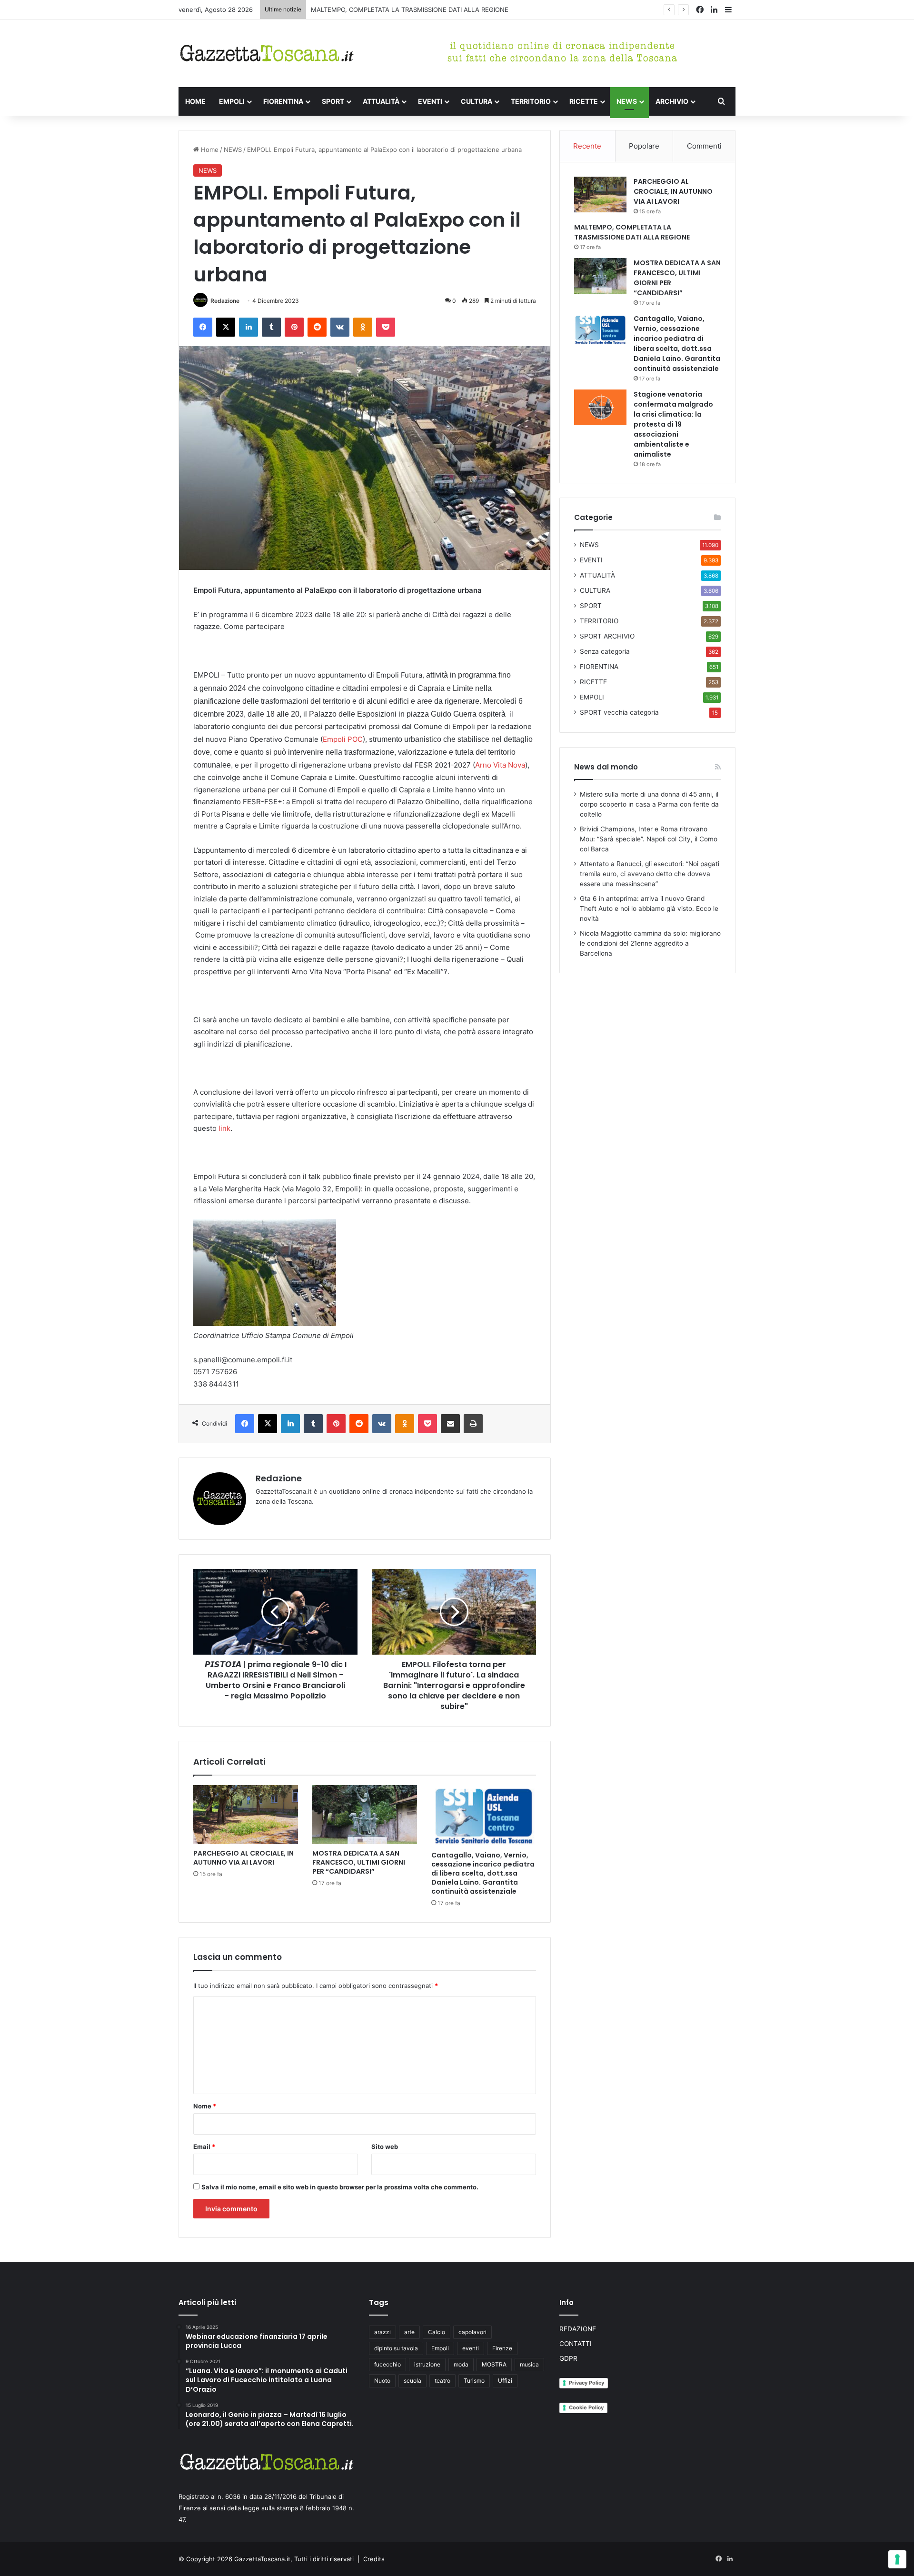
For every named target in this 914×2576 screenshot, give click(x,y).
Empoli (440, 2348)
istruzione (427, 2364)
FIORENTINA (283, 101)
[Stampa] (473, 1424)
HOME (195, 101)
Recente (587, 146)
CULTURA (477, 101)
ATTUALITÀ (381, 101)
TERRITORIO (531, 101)
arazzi (382, 2332)
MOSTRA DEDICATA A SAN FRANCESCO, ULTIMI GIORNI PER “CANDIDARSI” (421, 10)
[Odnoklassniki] (363, 327)
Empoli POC (343, 739)
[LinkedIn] (248, 327)
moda (461, 2364)
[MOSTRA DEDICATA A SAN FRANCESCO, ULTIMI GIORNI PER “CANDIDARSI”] (365, 1815)
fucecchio (387, 2364)
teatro (442, 2381)
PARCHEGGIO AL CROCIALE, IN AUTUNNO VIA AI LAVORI (243, 1858)
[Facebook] (203, 327)
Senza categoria (605, 651)
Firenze (502, 2348)
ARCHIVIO (672, 101)
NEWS (627, 101)
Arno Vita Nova (500, 765)
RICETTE (584, 101)
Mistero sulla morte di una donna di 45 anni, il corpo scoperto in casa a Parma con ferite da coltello (649, 804)
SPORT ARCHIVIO (607, 636)
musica (529, 2364)
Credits (374, 2559)
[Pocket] (386, 327)
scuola (412, 2381)
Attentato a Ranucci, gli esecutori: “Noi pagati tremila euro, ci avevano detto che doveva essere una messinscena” (650, 874)
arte (409, 2332)
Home (209, 150)
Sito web (385, 2147)
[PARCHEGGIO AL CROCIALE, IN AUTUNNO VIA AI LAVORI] (246, 1815)
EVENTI (430, 101)
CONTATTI (576, 2344)
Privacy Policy (586, 2383)
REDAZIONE (578, 2329)
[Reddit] (317, 327)
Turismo (474, 2381)
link (224, 1128)
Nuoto (382, 2381)
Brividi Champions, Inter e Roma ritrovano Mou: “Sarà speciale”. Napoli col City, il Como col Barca (649, 839)
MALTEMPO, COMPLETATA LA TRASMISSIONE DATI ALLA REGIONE (632, 232)
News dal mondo (606, 767)
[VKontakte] (340, 327)
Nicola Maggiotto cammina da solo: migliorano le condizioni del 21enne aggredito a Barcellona (650, 943)
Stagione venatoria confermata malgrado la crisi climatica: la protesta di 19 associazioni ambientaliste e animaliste (673, 424)
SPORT (333, 101)
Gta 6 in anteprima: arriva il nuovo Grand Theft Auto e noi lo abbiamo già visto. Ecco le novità (649, 909)
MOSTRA (494, 2364)
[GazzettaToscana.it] (267, 54)
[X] (226, 327)
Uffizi (505, 2381)
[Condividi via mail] (450, 1424)
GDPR (568, 2358)
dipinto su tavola (396, 2348)
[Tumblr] (271, 327)
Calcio (437, 2332)
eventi (471, 2348)
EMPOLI (232, 101)
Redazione (225, 301)
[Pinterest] (294, 327)
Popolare (644, 146)
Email (204, 2147)
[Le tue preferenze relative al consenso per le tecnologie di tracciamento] (897, 2559)
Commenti (704, 146)
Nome (205, 2106)
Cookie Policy (586, 2407)
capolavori (472, 2332)
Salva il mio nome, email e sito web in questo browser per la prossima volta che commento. (340, 2187)
